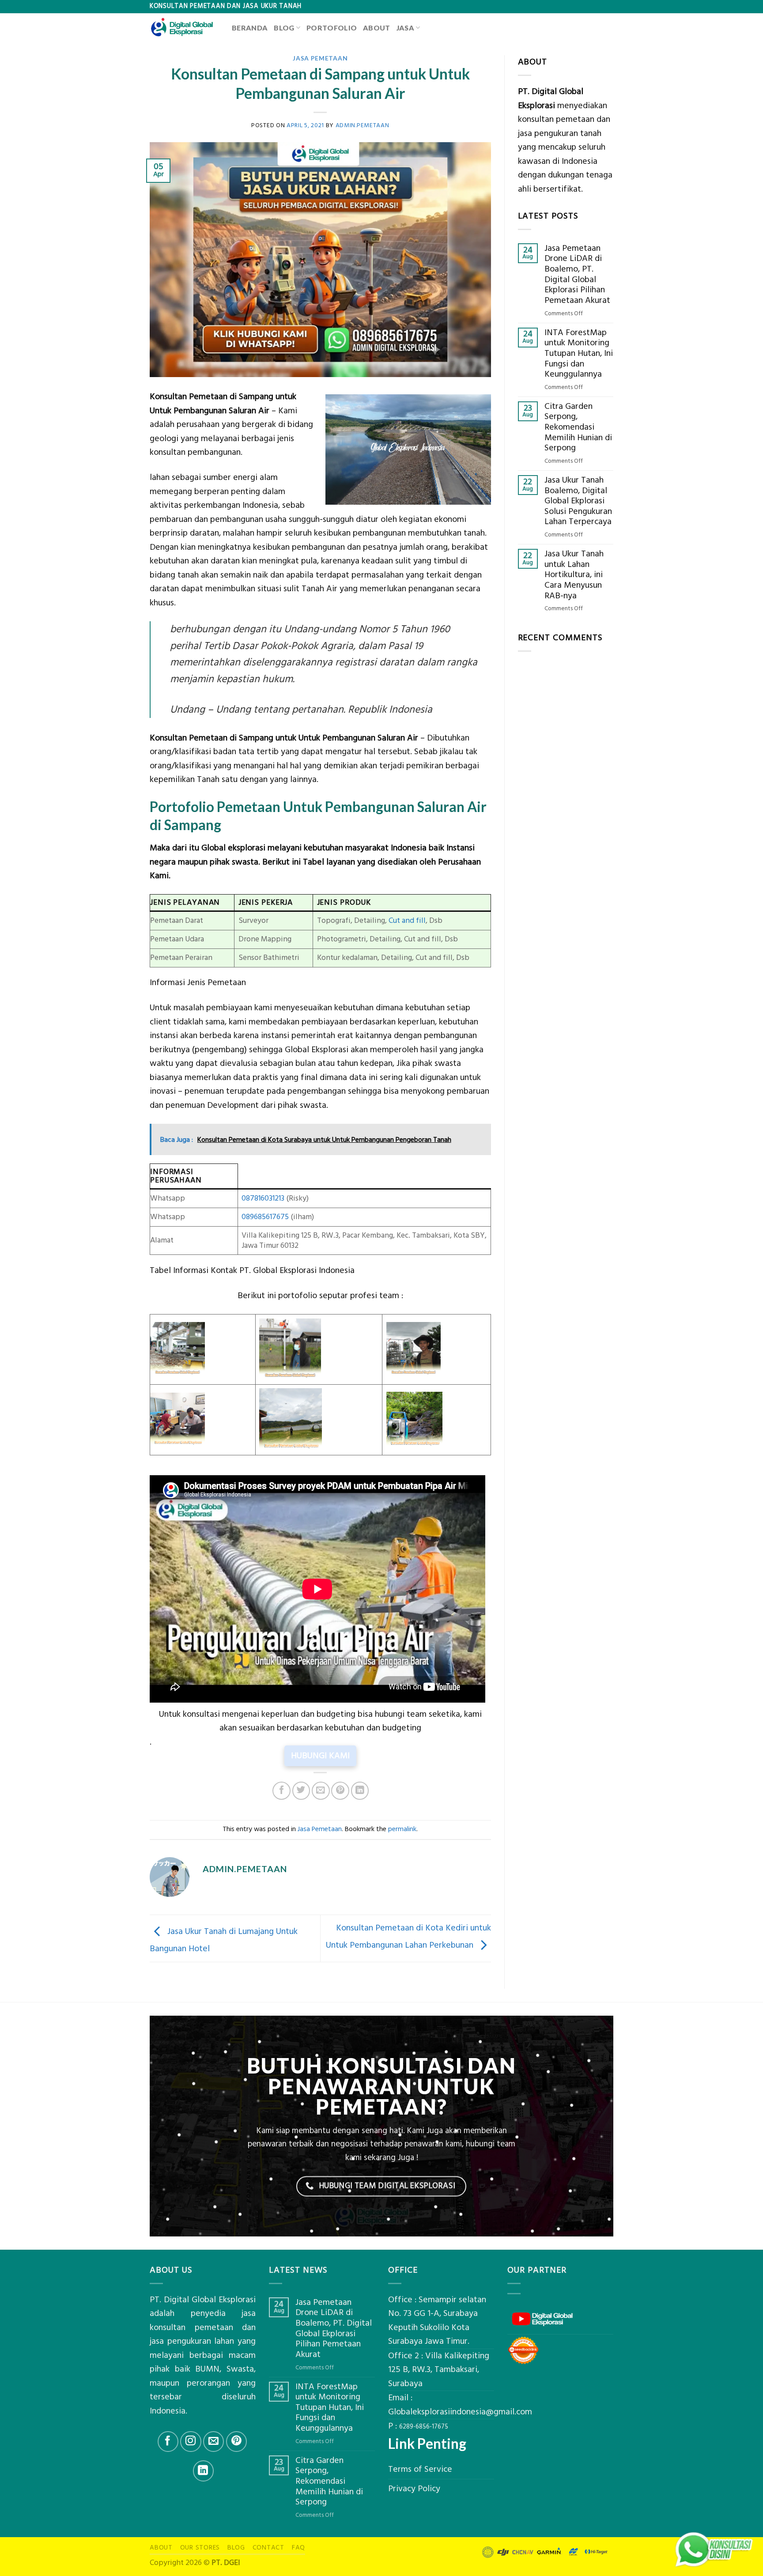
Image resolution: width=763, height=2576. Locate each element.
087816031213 (263, 1198)
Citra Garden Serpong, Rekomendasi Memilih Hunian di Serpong (578, 427)
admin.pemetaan (363, 125)
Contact (268, 2548)
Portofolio (332, 28)
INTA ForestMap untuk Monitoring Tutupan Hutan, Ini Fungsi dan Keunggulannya (579, 354)
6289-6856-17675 (424, 2427)
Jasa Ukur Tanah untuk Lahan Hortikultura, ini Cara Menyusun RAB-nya (574, 575)
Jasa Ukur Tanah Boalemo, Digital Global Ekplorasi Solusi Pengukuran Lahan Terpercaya (578, 501)
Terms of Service (420, 2469)
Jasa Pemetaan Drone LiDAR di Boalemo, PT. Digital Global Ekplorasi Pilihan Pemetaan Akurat (577, 275)
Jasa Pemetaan (320, 58)
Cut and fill (407, 921)
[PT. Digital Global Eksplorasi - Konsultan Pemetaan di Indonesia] (184, 27)
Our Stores (200, 2548)
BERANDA (250, 28)
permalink (402, 1829)
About (377, 28)
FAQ (298, 2548)
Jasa (405, 28)
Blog (284, 28)
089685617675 (265, 1217)
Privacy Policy (414, 2489)
